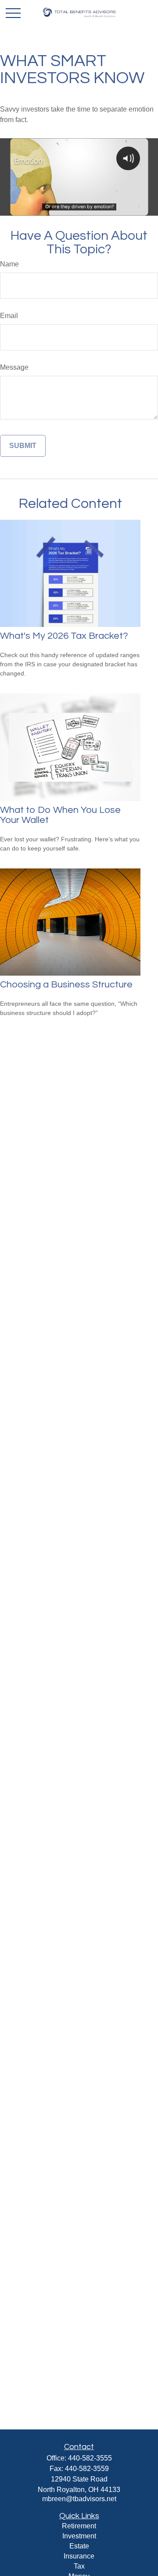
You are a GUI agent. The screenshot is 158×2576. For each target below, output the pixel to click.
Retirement (79, 2526)
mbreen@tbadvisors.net (79, 2499)
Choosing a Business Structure (66, 985)
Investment (79, 2536)
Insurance (79, 2556)
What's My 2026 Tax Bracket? (64, 636)
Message (14, 367)
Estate (79, 2546)
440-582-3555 (90, 2458)
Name (9, 264)
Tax (79, 2566)
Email (9, 316)
